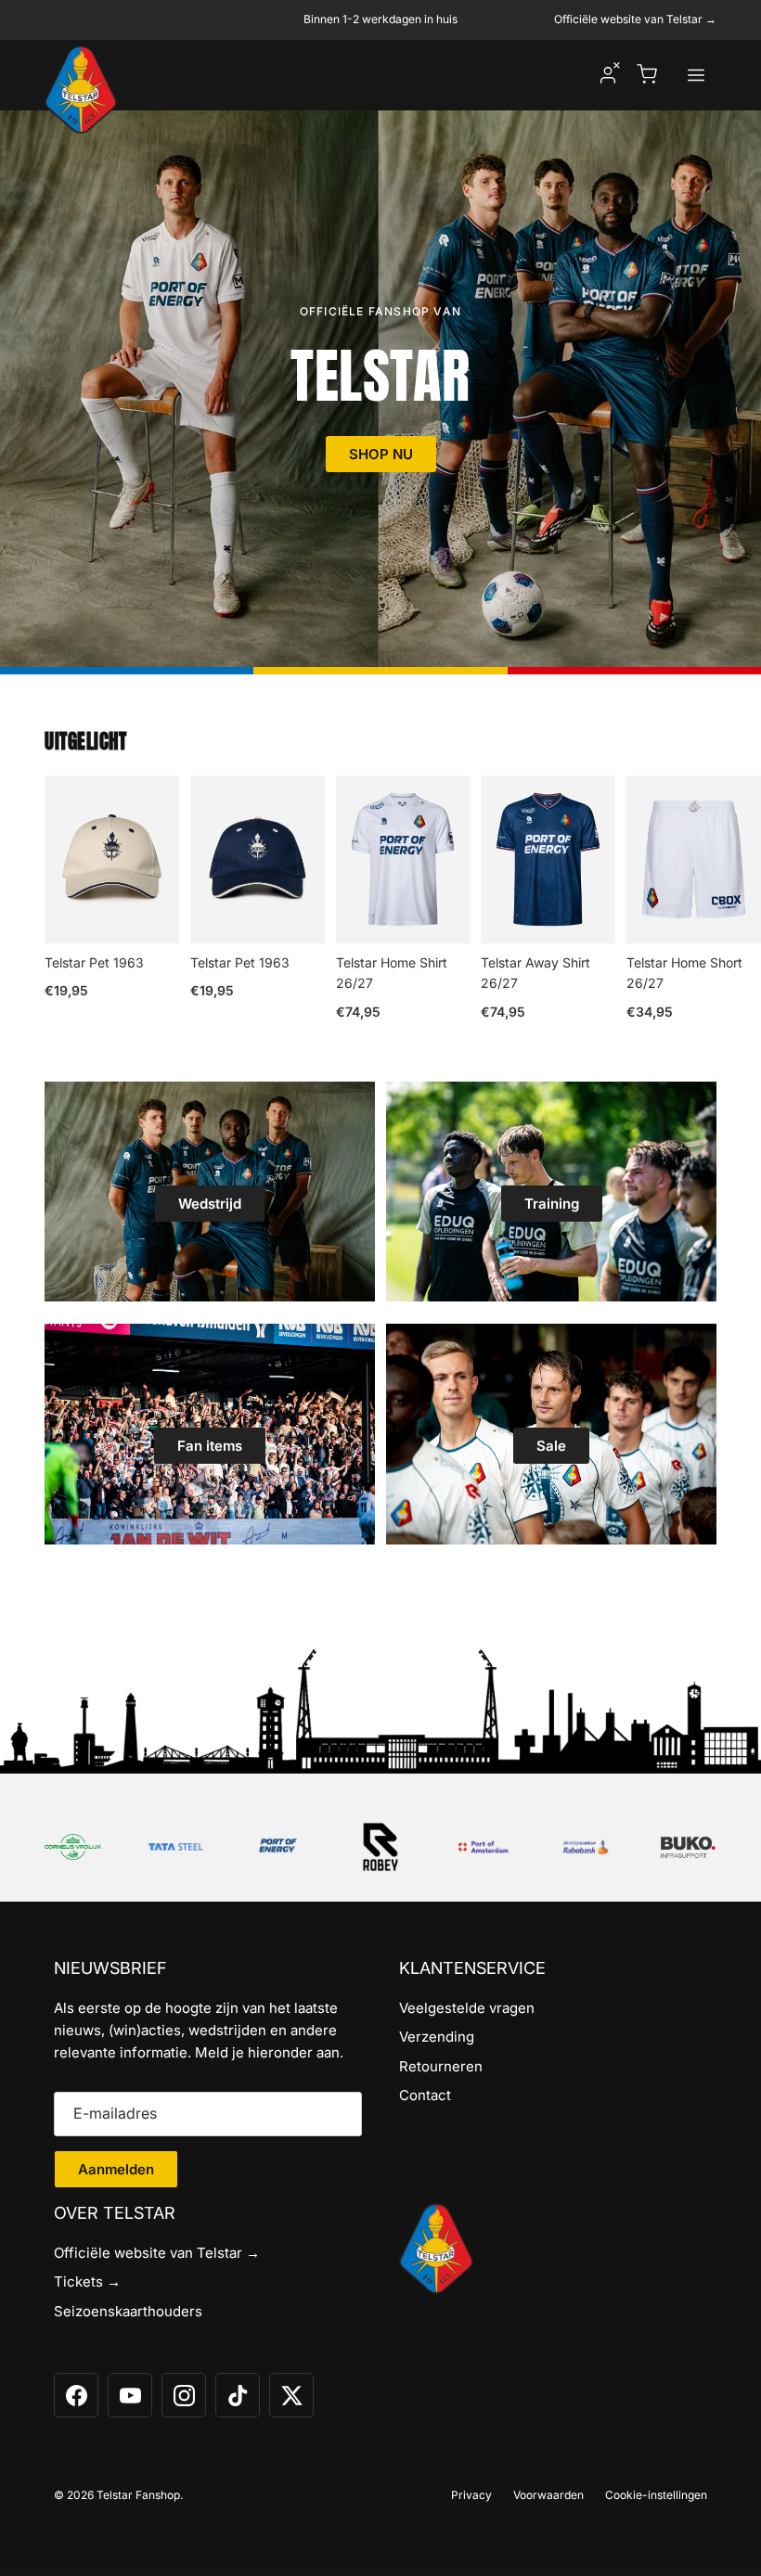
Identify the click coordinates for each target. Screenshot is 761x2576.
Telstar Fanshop (138, 2495)
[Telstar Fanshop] (81, 90)
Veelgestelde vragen (467, 2008)
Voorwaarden (548, 2495)
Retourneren (441, 2066)
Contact (425, 2095)
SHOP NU (381, 454)
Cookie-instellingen (656, 2495)
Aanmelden (116, 2169)
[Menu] (696, 75)
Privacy (471, 2495)
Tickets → (87, 2281)
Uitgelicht (85, 742)
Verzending (437, 2037)
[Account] (608, 75)
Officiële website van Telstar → (635, 19)
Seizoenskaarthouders (128, 2311)
